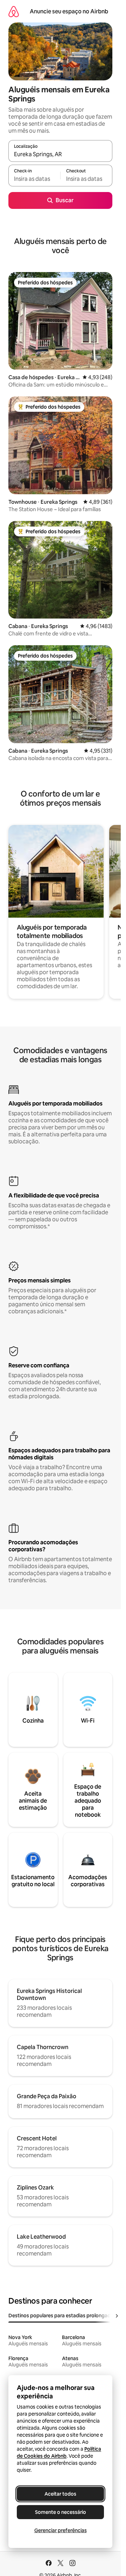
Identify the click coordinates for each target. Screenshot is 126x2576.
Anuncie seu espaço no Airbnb (69, 11)
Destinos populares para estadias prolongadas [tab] (62, 2316)
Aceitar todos (60, 2494)
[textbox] (34, 179)
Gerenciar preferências (61, 2530)
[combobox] (60, 154)
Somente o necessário (61, 2512)
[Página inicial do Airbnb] (14, 11)
